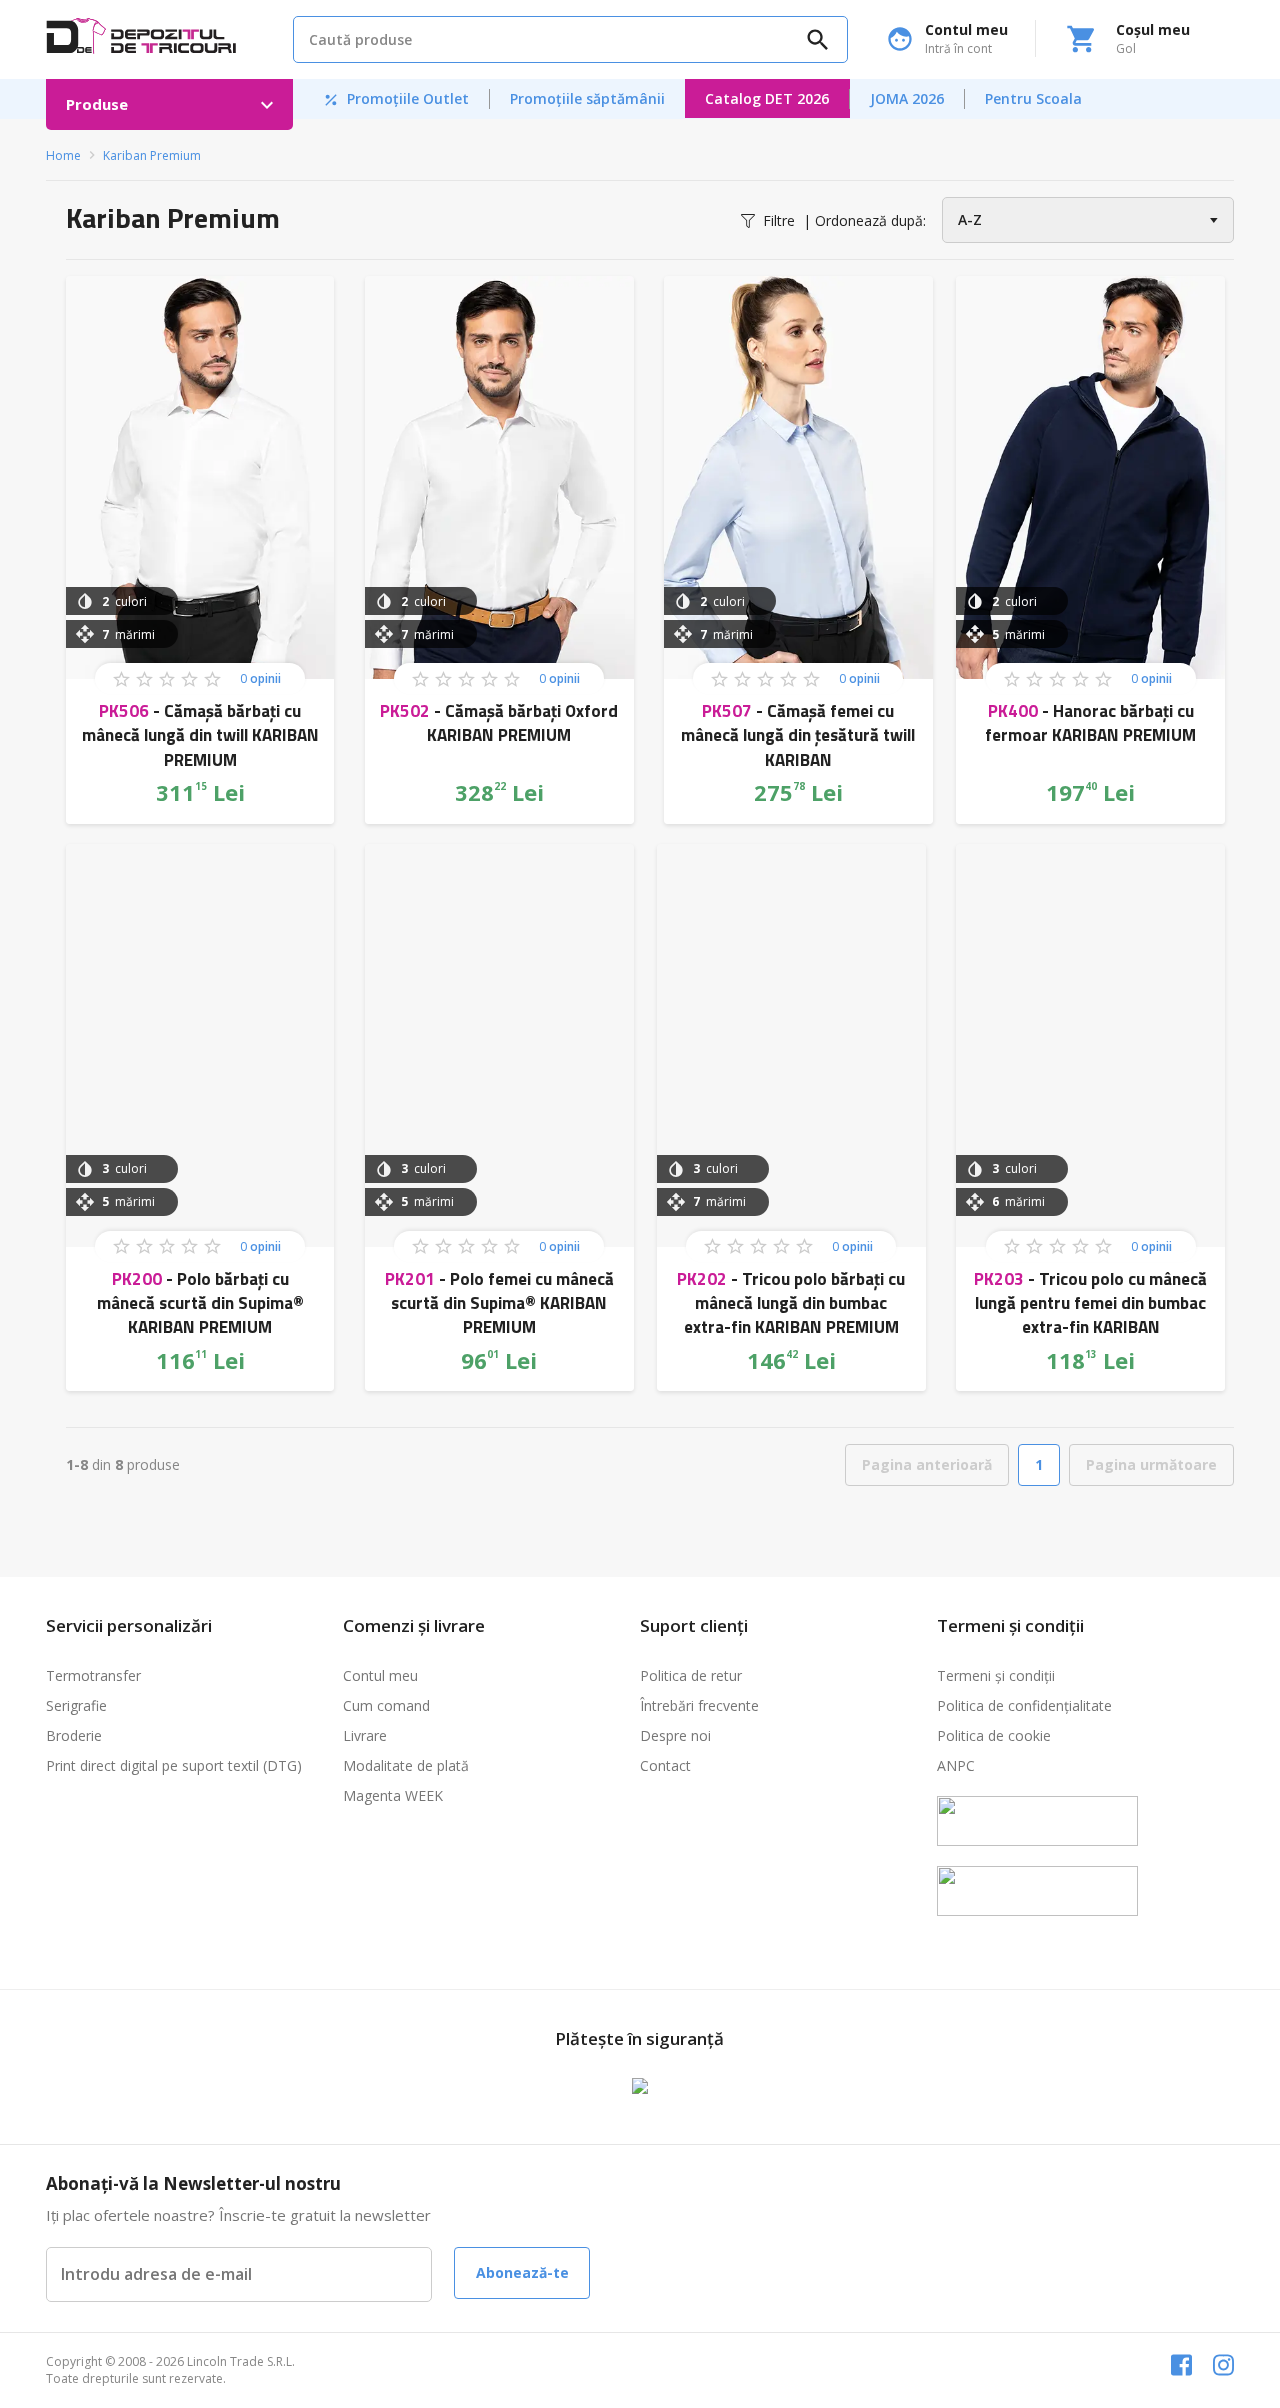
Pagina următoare (1151, 1464)
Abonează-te (522, 2272)
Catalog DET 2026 (767, 98)
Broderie (74, 1735)
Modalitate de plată (406, 1765)
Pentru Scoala (1033, 98)
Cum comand (386, 1705)
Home (63, 155)
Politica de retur (691, 1675)
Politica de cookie (994, 1735)
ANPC (956, 1765)
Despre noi (675, 1735)
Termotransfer (93, 1675)
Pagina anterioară (927, 1464)
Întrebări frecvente (699, 1705)
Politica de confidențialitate (1024, 1705)
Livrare (365, 1735)
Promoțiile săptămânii (587, 98)
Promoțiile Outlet (404, 98)
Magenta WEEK (393, 1795)
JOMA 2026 (907, 98)
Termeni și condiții (996, 1675)
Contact (665, 1765)
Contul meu (380, 1675)
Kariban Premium (152, 155)
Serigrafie (76, 1705)
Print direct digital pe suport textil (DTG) (174, 1765)
